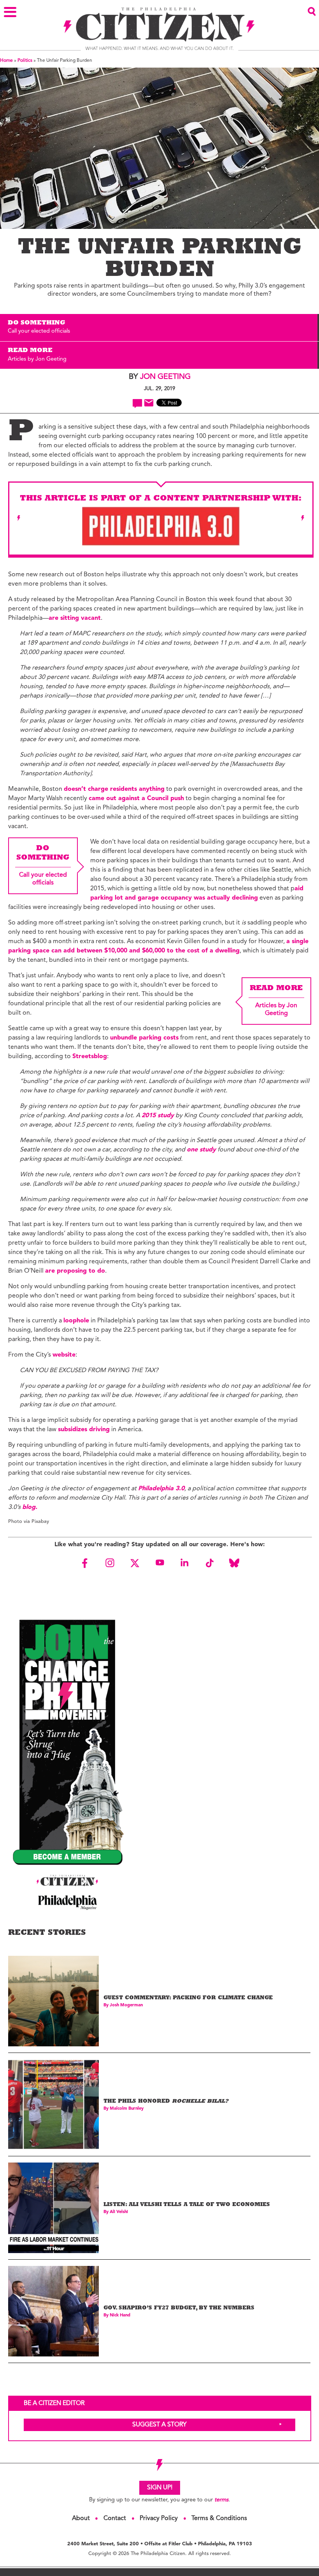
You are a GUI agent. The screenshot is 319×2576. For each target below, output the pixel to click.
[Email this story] (149, 403)
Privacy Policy (159, 2518)
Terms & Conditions (219, 2518)
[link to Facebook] (85, 1563)
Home (6, 61)
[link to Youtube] (159, 1563)
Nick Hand (120, 2315)
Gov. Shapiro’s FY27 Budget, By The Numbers (179, 2308)
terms (221, 2500)
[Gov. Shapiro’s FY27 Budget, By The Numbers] (53, 2311)
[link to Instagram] (110, 1563)
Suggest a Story (159, 2425)
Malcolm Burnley (127, 2109)
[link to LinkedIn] (184, 1563)
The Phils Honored (166, 2102)
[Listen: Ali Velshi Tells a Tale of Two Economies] (53, 2208)
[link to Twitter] (135, 1563)
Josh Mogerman (126, 2005)
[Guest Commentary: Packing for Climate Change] (53, 2001)
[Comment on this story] (138, 403)
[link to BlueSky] (234, 1563)
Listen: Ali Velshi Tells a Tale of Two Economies (187, 2205)
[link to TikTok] (209, 1563)
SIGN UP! (160, 2488)
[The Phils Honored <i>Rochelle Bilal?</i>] (53, 2104)
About (81, 2518)
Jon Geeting (165, 377)
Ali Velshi (119, 2212)
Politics (25, 61)
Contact (115, 2518)
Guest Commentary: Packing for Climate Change (188, 1998)
